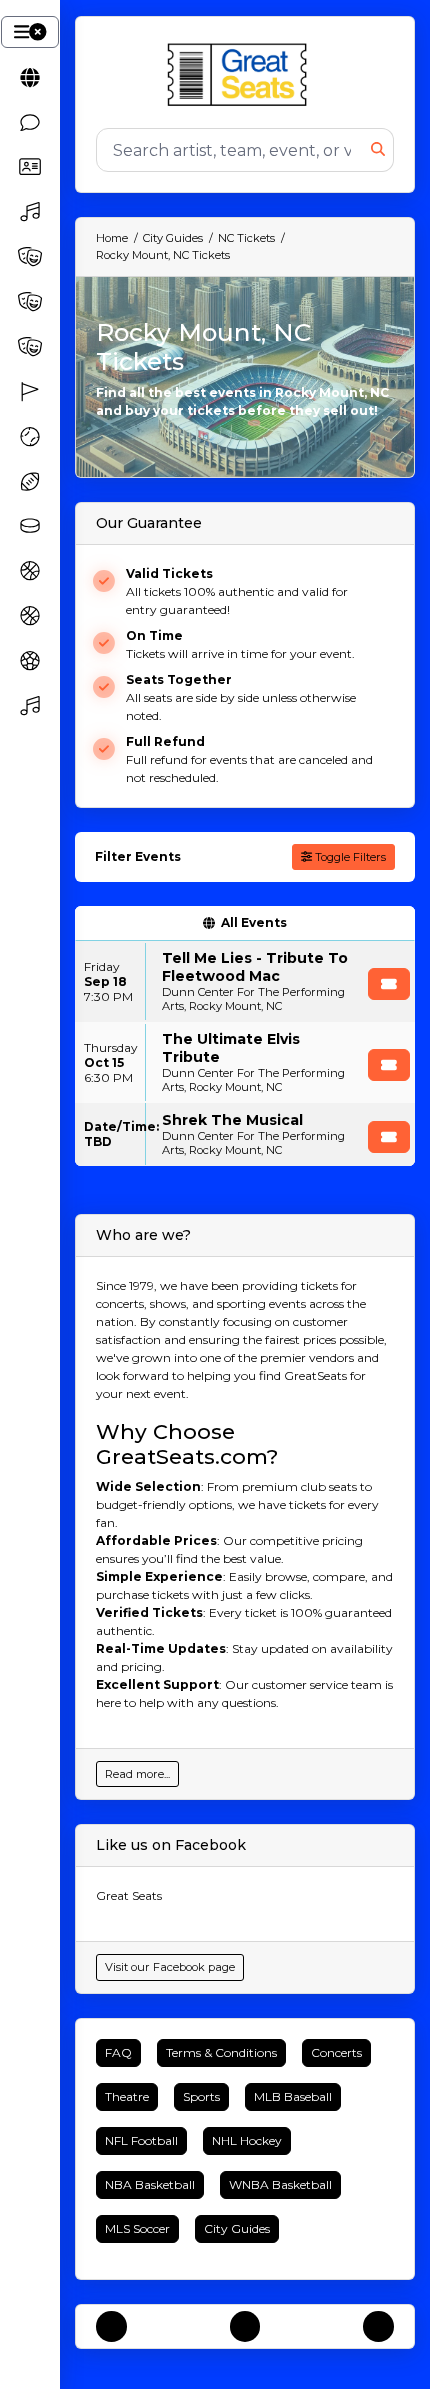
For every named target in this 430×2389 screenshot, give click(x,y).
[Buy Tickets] (389, 984)
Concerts (336, 2052)
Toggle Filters (349, 857)
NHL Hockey (247, 2140)
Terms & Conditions (221, 2052)
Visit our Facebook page (170, 1967)
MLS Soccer (137, 2228)
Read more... (137, 1774)
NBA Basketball (150, 2184)
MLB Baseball (293, 2096)
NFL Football (141, 2140)
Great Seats (129, 1895)
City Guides (237, 2228)
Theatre (127, 2096)
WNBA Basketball (280, 2184)
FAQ (118, 2052)
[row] (245, 981)
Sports (201, 2096)
